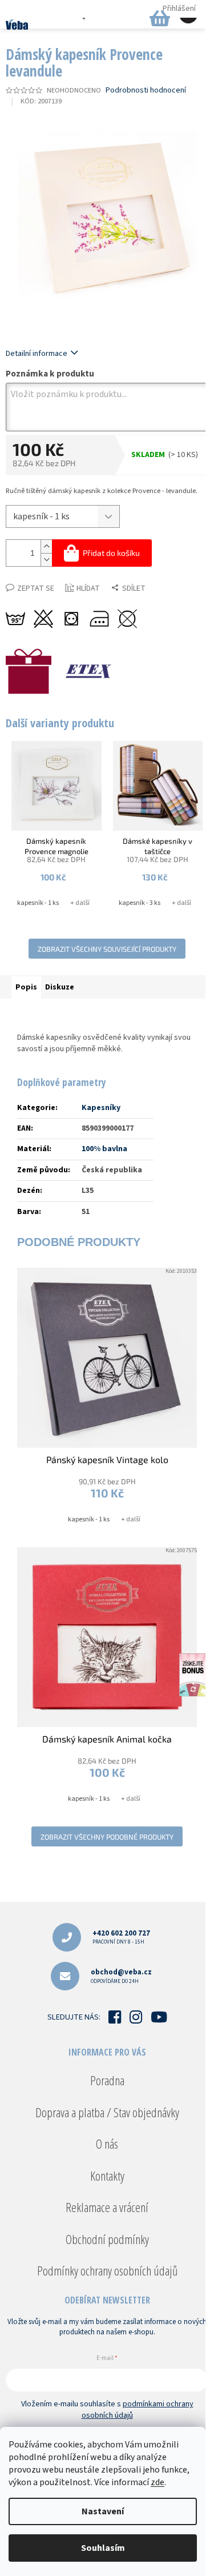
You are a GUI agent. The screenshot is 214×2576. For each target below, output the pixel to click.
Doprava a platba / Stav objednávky (107, 2112)
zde (158, 2482)
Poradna (107, 2080)
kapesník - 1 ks (38, 903)
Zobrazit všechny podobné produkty (107, 1837)
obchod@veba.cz (121, 1976)
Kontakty (107, 2176)
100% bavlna (104, 1149)
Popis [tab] (26, 987)
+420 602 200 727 (121, 1937)
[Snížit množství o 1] (46, 560)
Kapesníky (101, 1108)
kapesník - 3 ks (140, 903)
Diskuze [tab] (60, 987)
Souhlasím (103, 2548)
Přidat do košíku (111, 553)
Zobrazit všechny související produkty (107, 949)
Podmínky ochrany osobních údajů (107, 2270)
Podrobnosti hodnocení (146, 91)
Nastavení (103, 2511)
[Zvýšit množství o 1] (46, 546)
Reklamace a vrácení (107, 2207)
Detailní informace (37, 354)
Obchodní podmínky (107, 2239)
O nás (107, 2144)
